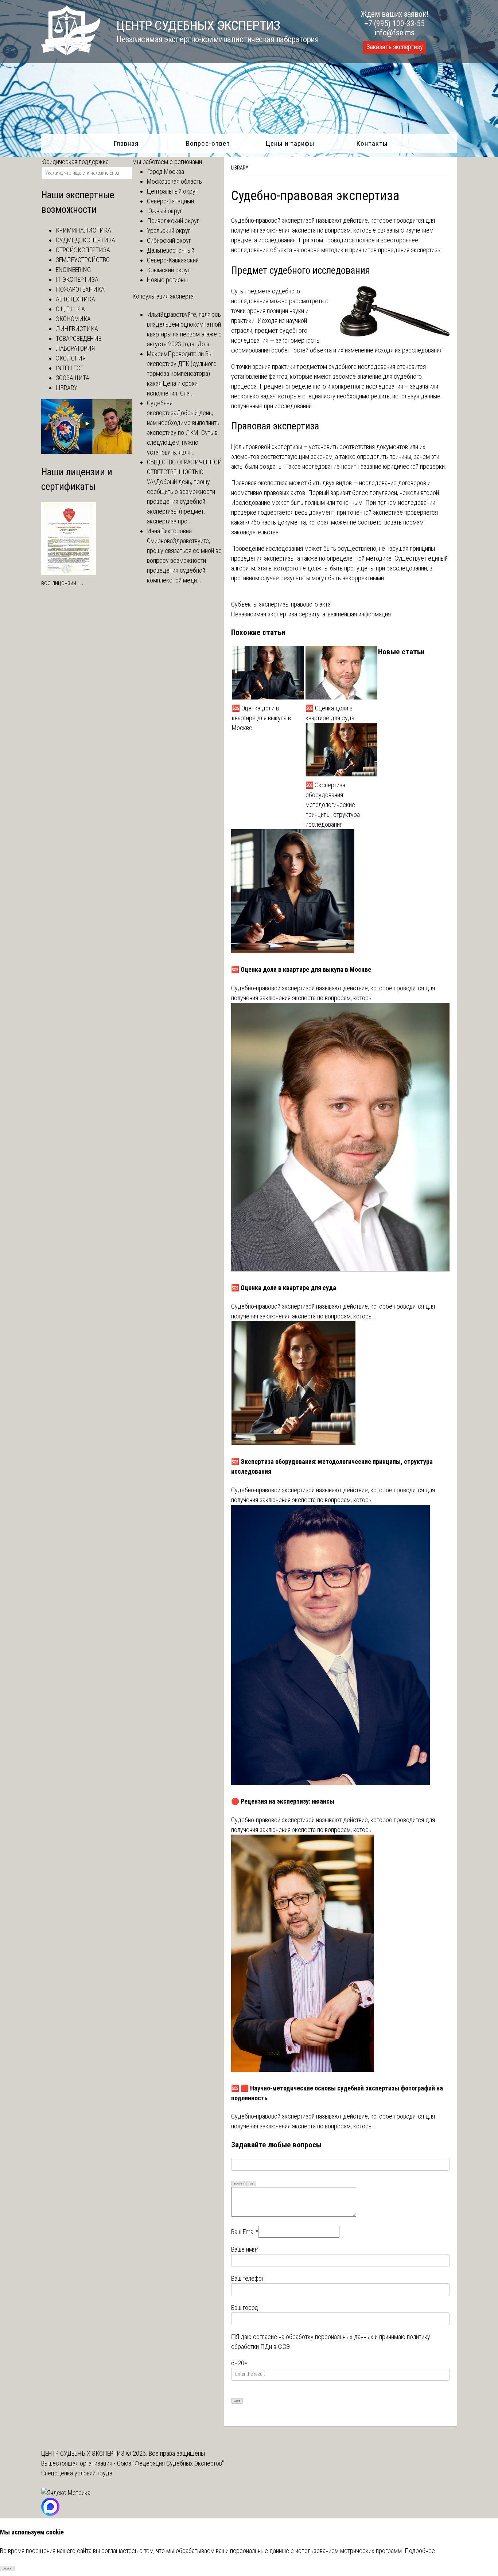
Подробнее (420, 2551)
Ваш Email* (245, 2232)
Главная (126, 143)
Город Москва (166, 172)
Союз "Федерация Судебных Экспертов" (170, 2463)
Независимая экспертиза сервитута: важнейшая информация (311, 614)
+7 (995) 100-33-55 (394, 24)
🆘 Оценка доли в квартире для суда (330, 713)
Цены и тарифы (290, 143)
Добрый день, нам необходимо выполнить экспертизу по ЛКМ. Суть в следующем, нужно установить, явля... (183, 432)
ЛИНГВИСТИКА (77, 329)
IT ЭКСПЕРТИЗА (77, 279)
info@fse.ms (395, 33)
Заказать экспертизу (394, 47)
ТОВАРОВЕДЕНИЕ (79, 338)
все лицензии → (63, 583)
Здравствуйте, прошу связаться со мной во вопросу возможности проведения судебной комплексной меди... (184, 560)
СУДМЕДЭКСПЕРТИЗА (85, 240)
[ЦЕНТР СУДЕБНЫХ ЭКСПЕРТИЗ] (71, 53)
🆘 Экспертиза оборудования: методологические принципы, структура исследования (333, 805)
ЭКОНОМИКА (73, 319)
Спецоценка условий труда (77, 2473)
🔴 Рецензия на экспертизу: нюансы (283, 1801)
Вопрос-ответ (208, 143)
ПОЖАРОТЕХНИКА (80, 289)
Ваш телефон (248, 2278)
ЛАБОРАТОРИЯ (75, 348)
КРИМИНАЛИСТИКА (83, 230)
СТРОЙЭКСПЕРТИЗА (83, 250)
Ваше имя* (245, 2249)
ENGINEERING (73, 270)
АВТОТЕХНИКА (75, 299)
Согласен (7, 2569)
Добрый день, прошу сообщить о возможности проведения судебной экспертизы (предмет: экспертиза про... (181, 501)
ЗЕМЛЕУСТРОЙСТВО (83, 260)
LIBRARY (240, 168)
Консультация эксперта (163, 296)
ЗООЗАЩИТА (73, 378)
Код (252, 2184)
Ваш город (245, 2308)
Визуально (239, 2184)
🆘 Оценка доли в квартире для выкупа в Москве (261, 718)
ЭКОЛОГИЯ (71, 358)
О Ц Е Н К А (70, 309)
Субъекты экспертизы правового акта (281, 604)
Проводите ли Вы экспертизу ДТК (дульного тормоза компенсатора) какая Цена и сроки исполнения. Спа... (182, 373)
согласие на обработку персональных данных (313, 2337)
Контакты (372, 143)
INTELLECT (70, 368)
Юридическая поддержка (75, 162)
